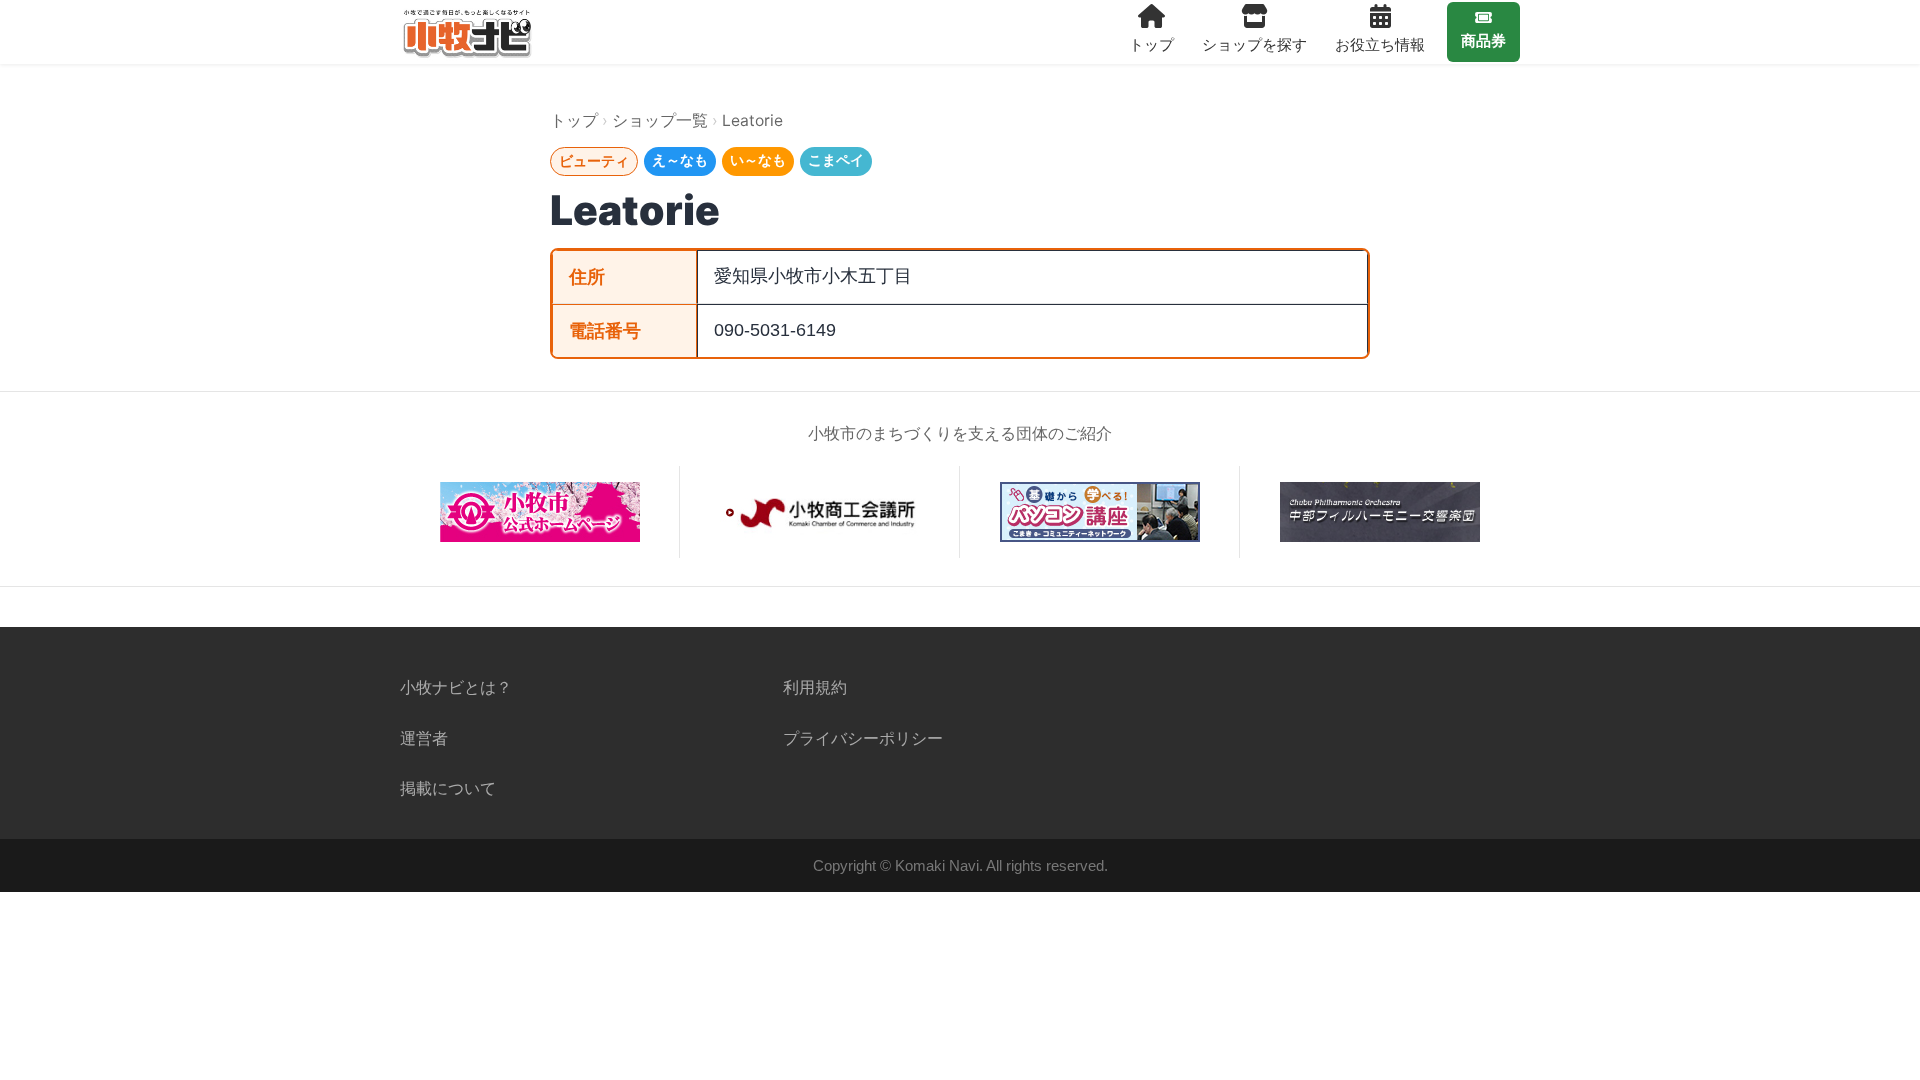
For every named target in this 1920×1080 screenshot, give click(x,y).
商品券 (1483, 40)
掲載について (448, 788)
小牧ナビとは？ (456, 687)
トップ (1151, 44)
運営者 (424, 738)
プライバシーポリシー (863, 738)
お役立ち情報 (1380, 44)
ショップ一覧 (660, 120)
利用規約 (815, 687)
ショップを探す (1254, 44)
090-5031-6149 (775, 330)
